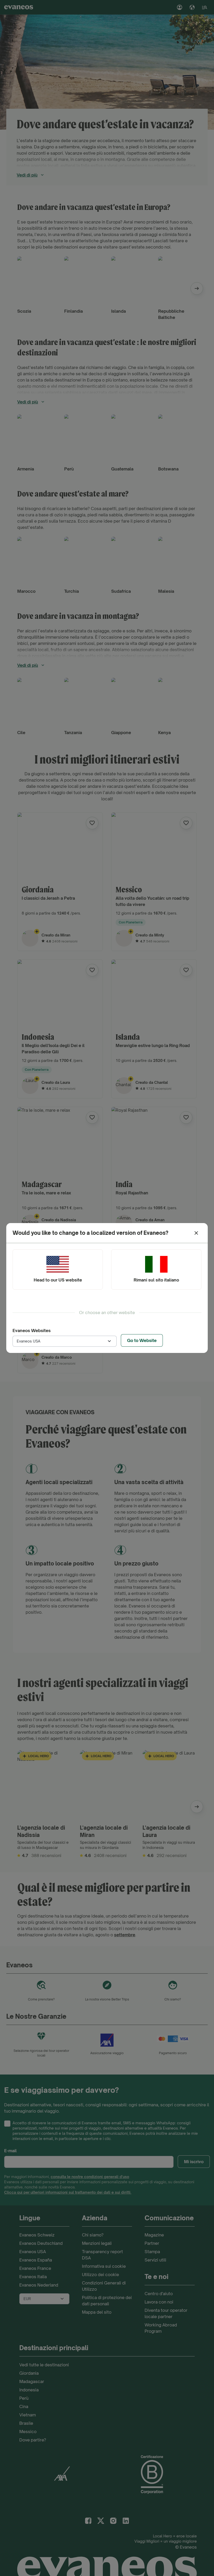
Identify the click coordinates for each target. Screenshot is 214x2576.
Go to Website (142, 1340)
